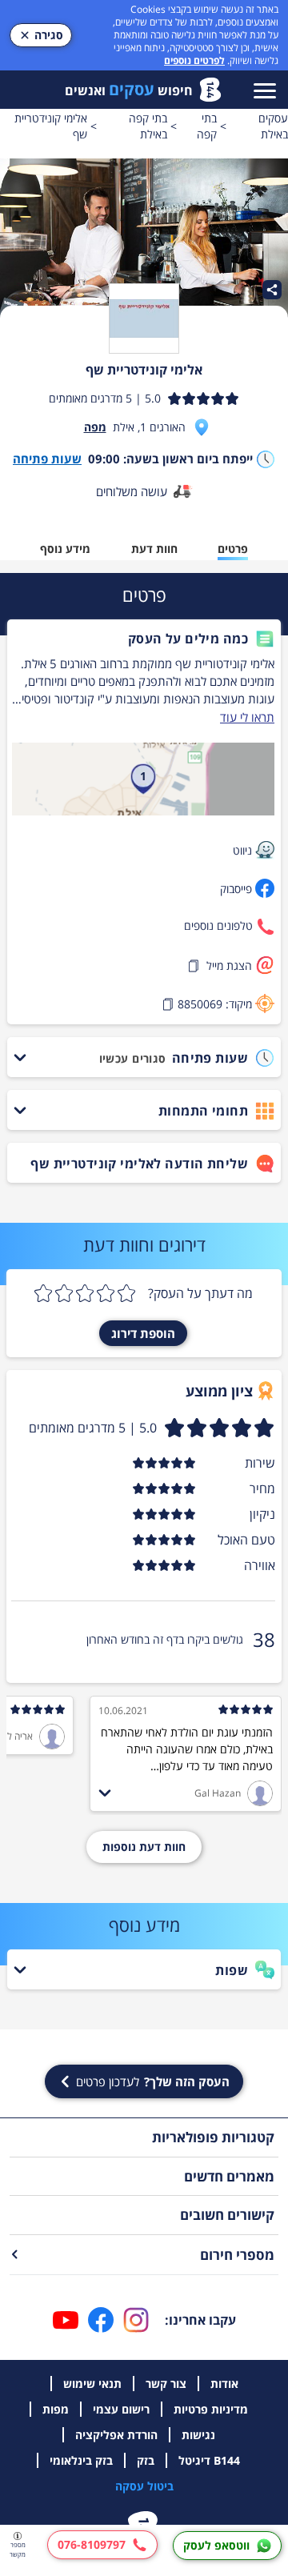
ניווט (242, 850)
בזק (146, 2460)
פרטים (233, 549)
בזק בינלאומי (81, 2460)
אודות (224, 2384)
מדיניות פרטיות (211, 2409)
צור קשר (166, 2384)
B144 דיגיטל (209, 2460)
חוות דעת (154, 549)
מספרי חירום (237, 2255)
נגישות (198, 2435)
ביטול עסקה (144, 2486)
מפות (56, 2409)
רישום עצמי (121, 2409)
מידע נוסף (65, 549)
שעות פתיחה (47, 459)
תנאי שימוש (92, 2384)
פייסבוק (236, 889)
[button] (143, 639)
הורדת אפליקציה (116, 2435)
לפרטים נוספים (194, 60)
